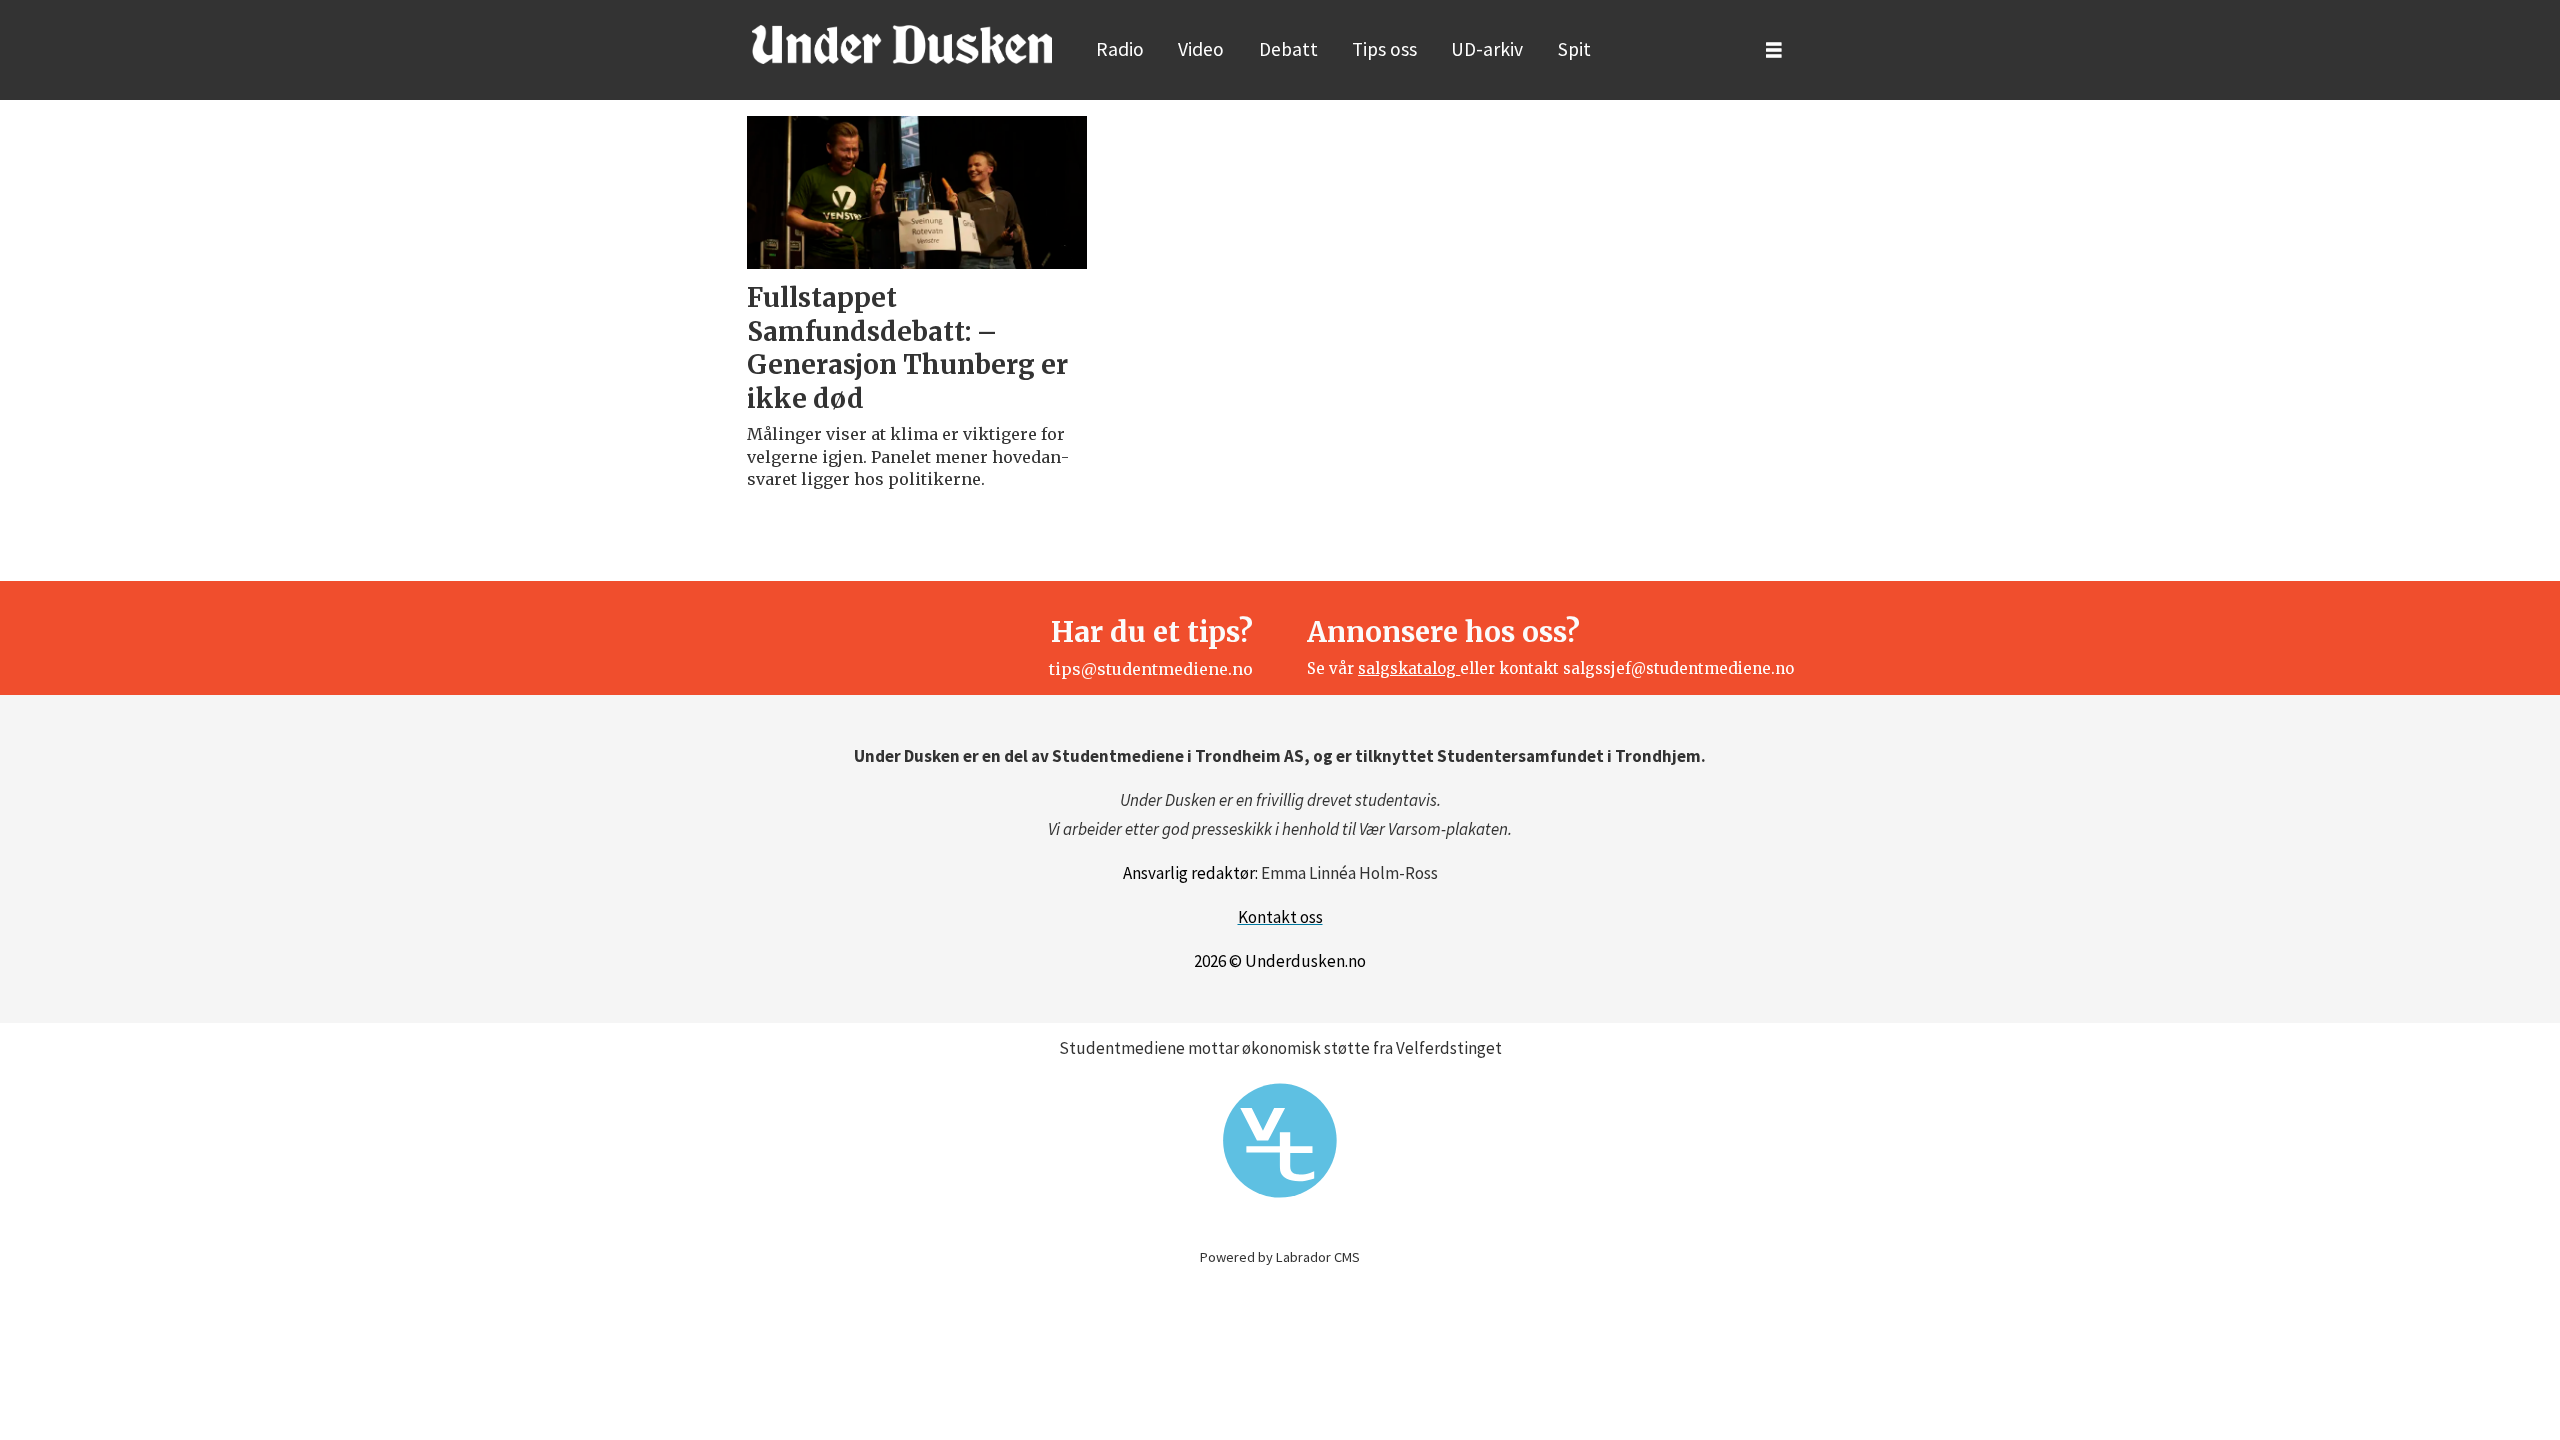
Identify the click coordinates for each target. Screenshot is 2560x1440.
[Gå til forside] (902, 44)
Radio (1120, 49)
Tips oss (1384, 49)
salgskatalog (1409, 668)
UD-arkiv (1487, 49)
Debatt (1288, 49)
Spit (1574, 49)
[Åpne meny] (1774, 50)
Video (1201, 49)
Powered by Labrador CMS (1280, 1257)
